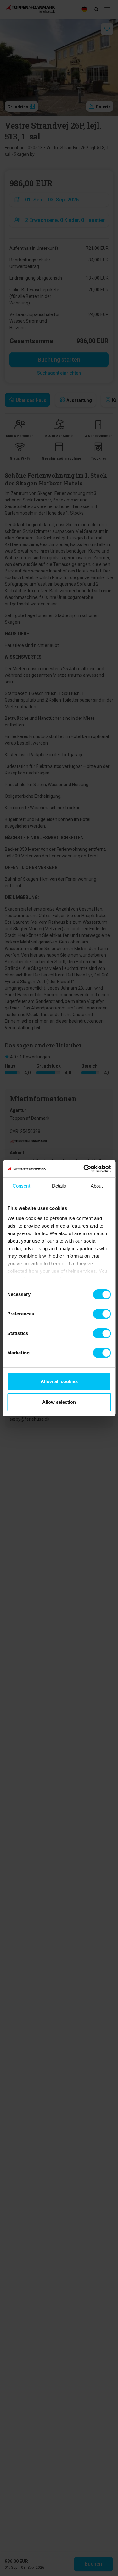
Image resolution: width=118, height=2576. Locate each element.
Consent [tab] (21, 1186)
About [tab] (97, 1186)
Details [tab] (59, 1186)
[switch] (102, 1314)
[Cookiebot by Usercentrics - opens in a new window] (84, 1169)
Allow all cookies (59, 1381)
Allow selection (59, 1402)
